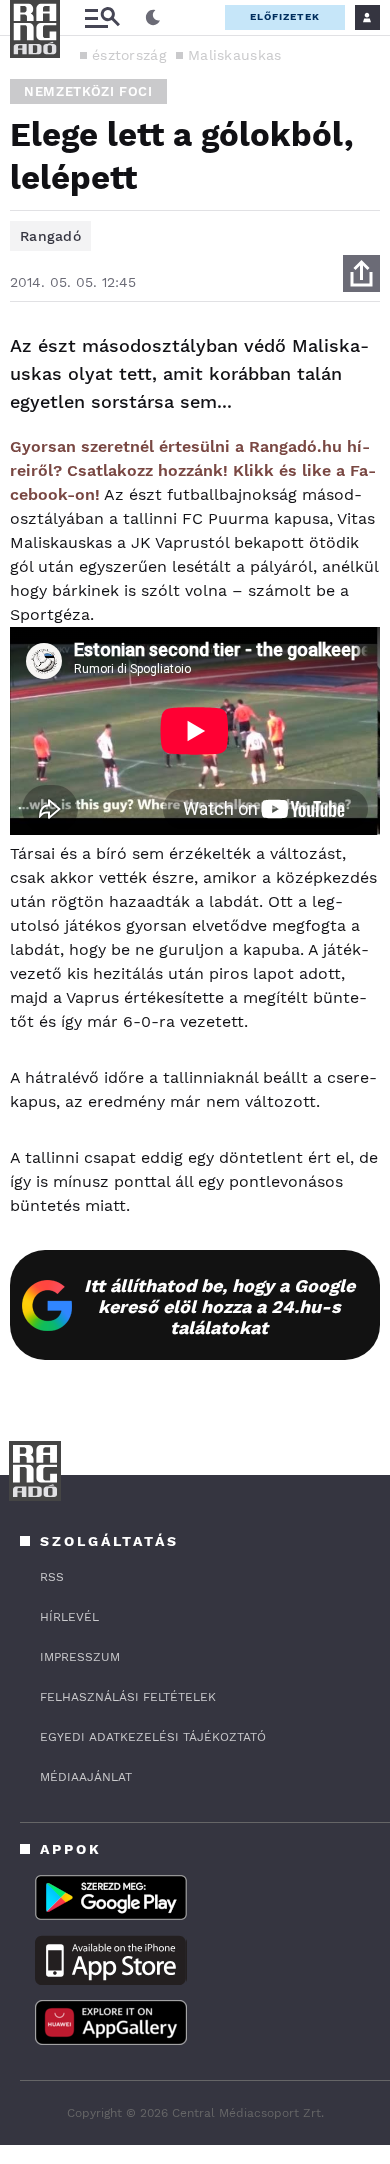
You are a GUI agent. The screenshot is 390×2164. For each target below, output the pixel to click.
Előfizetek (285, 16)
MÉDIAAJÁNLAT (86, 1777)
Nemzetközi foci (88, 91)
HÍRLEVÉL (69, 1617)
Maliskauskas (235, 55)
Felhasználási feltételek (128, 1697)
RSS (52, 1577)
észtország (129, 55)
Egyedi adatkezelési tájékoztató (153, 1737)
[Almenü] (102, 17)
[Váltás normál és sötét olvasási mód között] (153, 18)
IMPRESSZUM (80, 1657)
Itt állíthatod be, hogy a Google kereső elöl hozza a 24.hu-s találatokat (219, 1306)
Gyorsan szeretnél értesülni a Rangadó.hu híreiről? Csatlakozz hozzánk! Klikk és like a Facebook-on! (193, 470)
